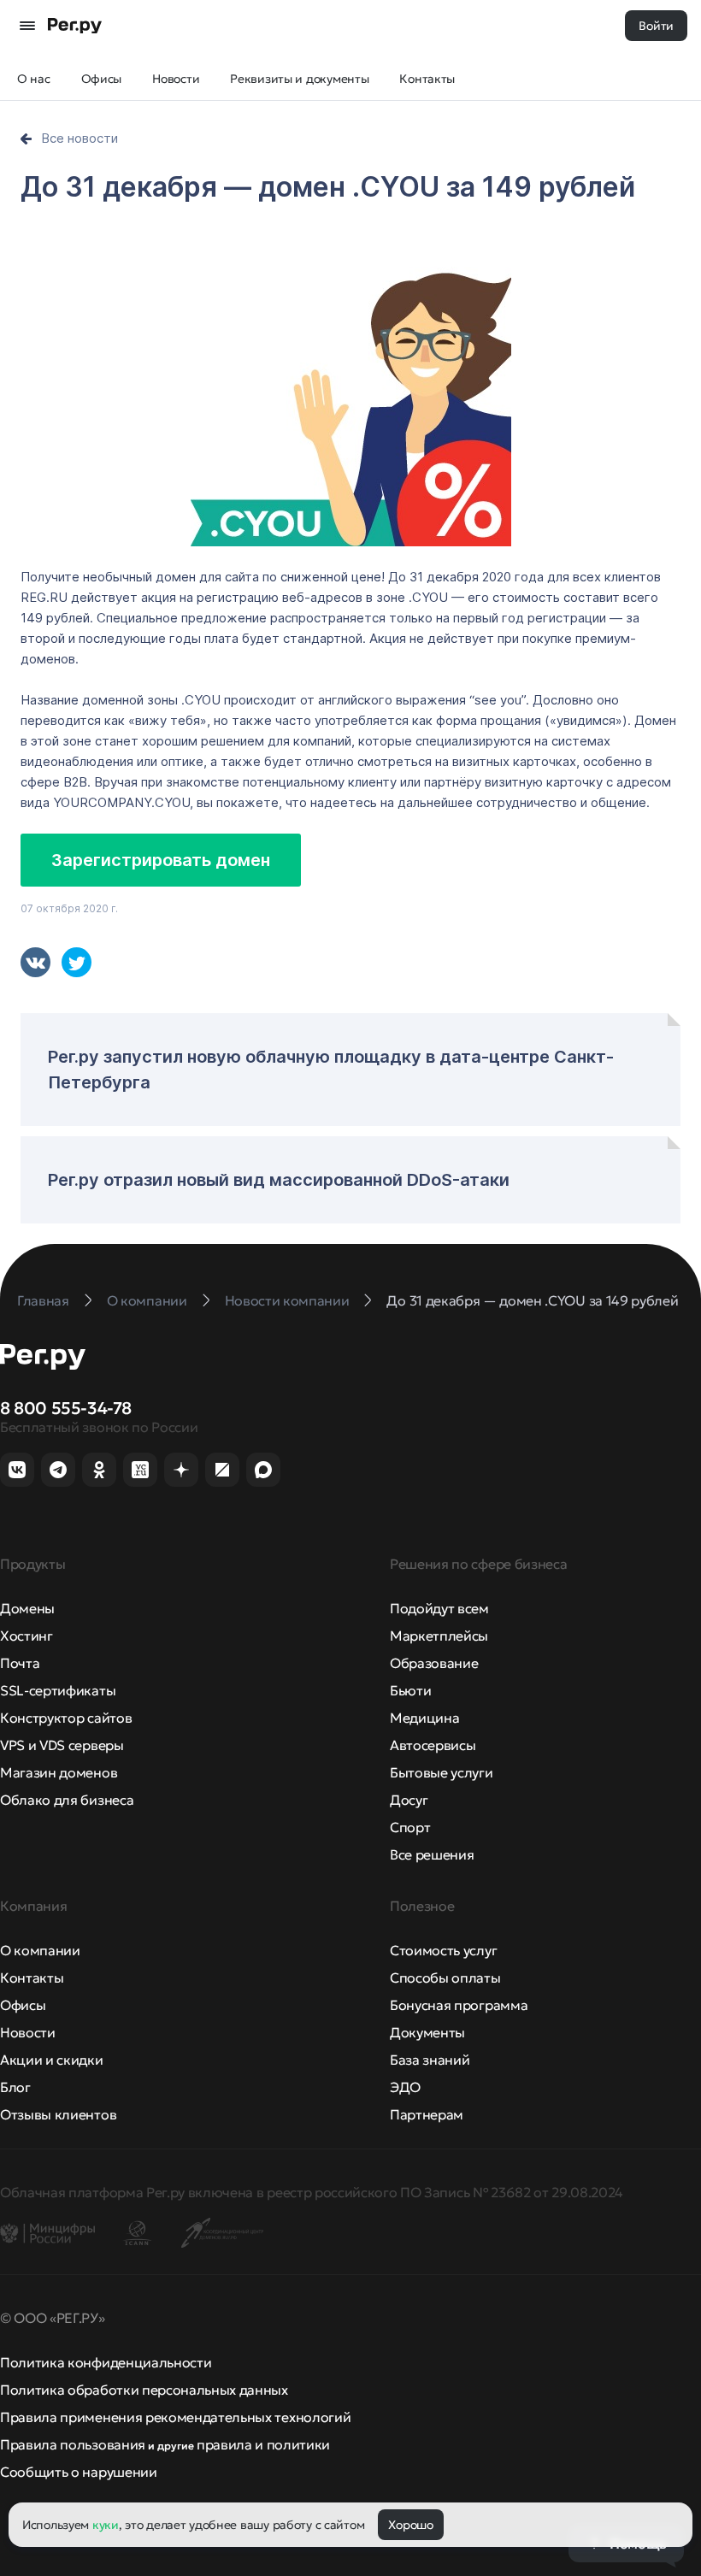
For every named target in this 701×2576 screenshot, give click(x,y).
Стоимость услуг (443, 1950)
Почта (20, 1663)
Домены (27, 1608)
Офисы (23, 2005)
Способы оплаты (445, 1978)
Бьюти (410, 1690)
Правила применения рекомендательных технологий (175, 2417)
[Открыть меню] (27, 26)
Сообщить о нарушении (79, 2472)
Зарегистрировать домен (161, 860)
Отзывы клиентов (58, 2114)
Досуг (409, 1800)
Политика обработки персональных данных (144, 2390)
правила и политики (263, 2444)
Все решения (432, 1854)
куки (106, 2525)
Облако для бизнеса (67, 1800)
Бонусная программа (459, 2005)
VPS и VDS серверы (62, 1745)
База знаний (430, 2060)
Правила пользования (73, 2444)
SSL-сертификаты (58, 1690)
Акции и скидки (52, 2060)
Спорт (410, 1827)
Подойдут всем (439, 1608)
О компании (40, 1950)
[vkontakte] (35, 962)
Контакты (32, 1978)
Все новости (80, 138)
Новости (28, 2032)
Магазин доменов (59, 1772)
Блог (15, 2087)
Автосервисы (433, 1745)
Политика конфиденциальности (106, 2362)
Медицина (424, 1718)
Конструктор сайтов (66, 1718)
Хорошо (410, 2525)
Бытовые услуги (442, 1772)
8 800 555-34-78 (66, 1408)
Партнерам (427, 2114)
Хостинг (27, 1636)
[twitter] (77, 962)
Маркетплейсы (439, 1636)
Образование (434, 1663)
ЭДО (405, 2087)
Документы (427, 2032)
